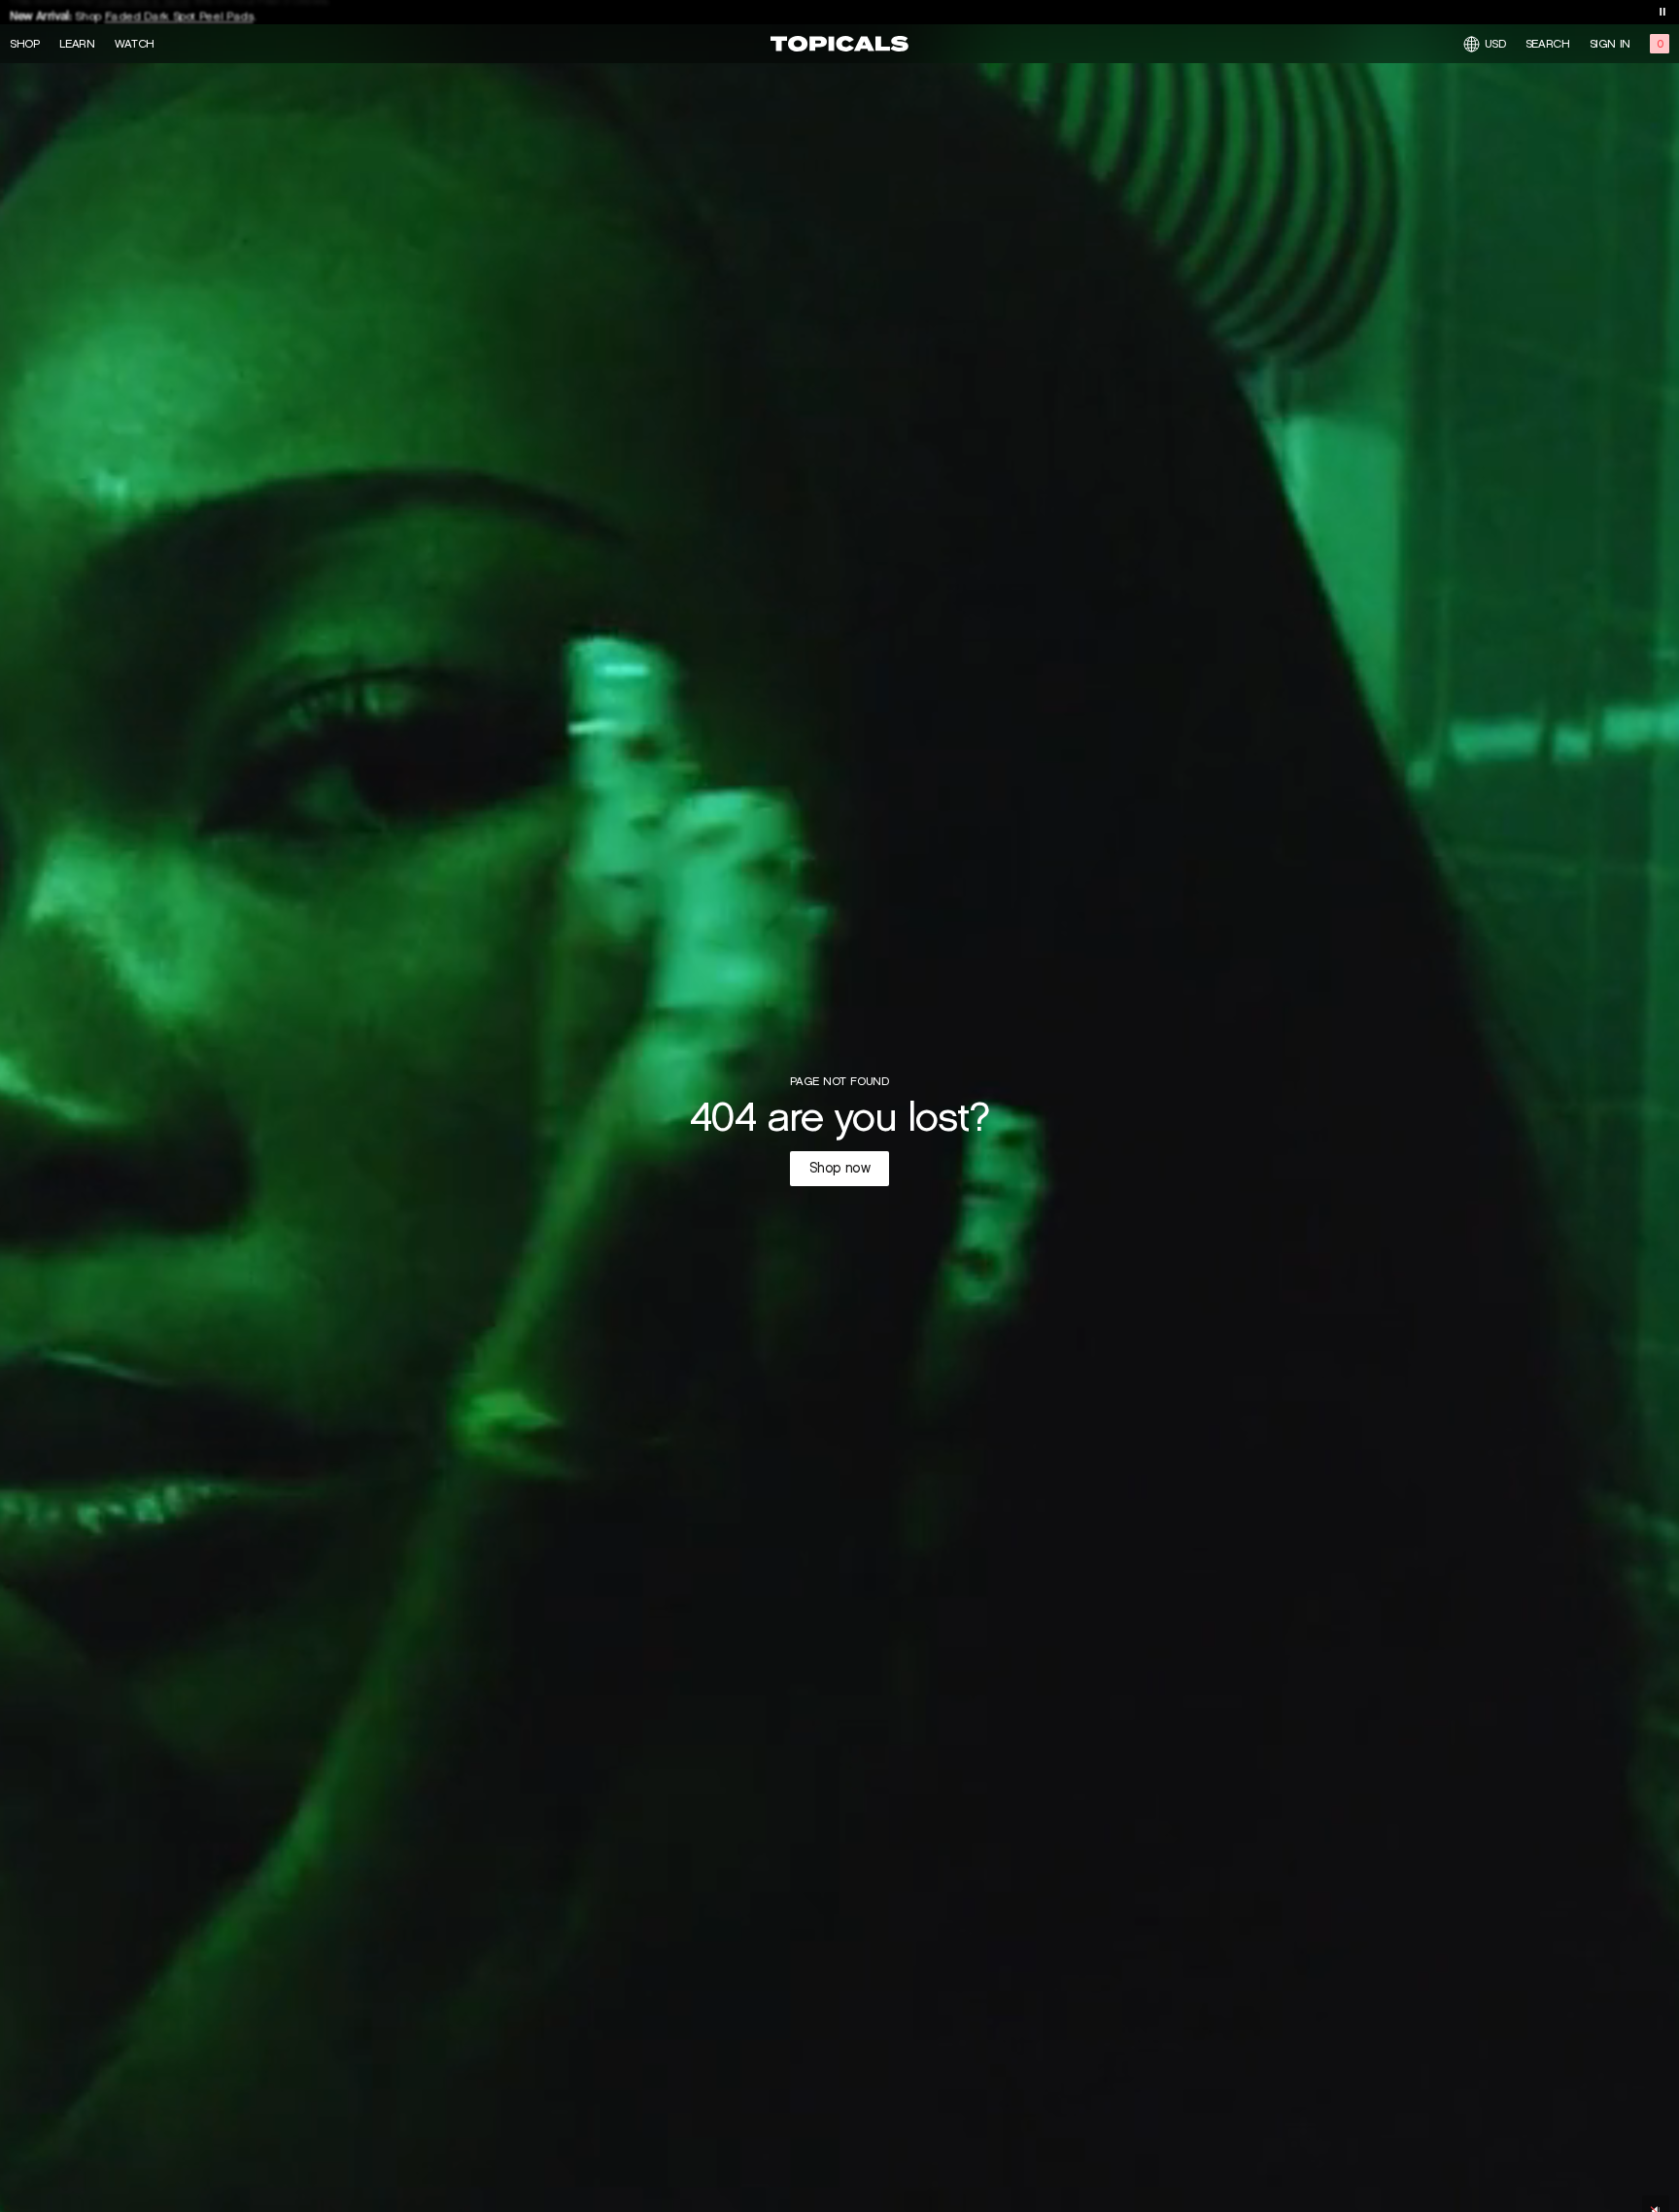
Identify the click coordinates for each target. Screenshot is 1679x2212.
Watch (135, 44)
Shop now (840, 1168)
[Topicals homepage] (839, 44)
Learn (77, 44)
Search (1548, 44)
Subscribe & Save (142, 11)
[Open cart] (1660, 44)
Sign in (1610, 44)
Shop (25, 44)
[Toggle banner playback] (1662, 12)
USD (1495, 43)
